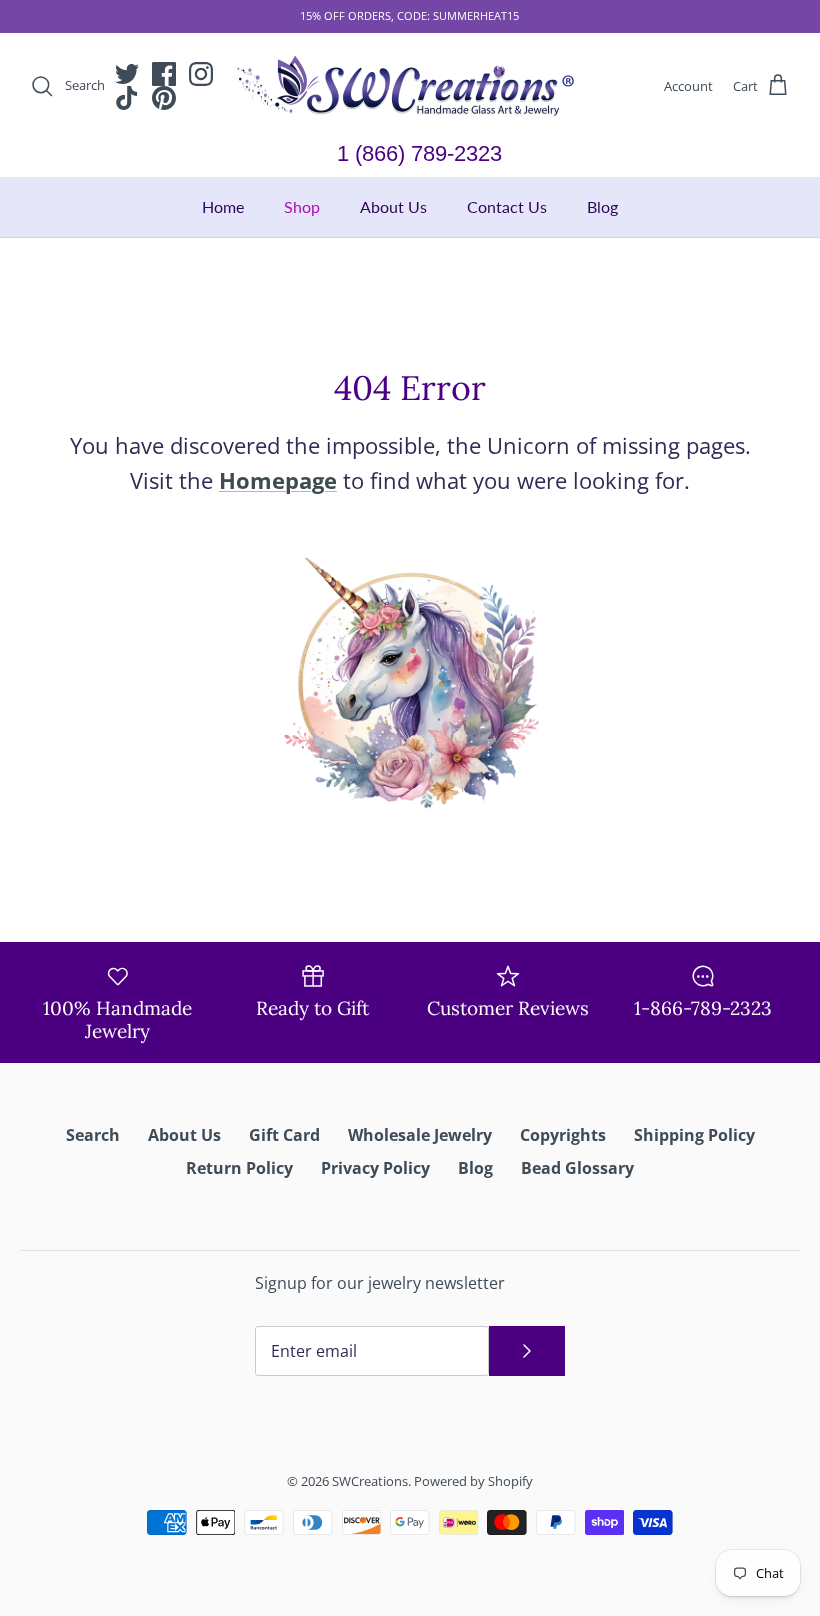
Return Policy (239, 1168)
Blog (602, 206)
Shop (302, 206)
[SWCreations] (410, 86)
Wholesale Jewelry (420, 1135)
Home (223, 206)
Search (93, 1135)
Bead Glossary (577, 1168)
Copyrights (563, 1135)
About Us (393, 206)
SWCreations (370, 1481)
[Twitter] (127, 74)
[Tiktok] (127, 98)
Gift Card (284, 1135)
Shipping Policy (694, 1135)
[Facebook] (164, 74)
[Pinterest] (164, 98)
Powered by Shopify (473, 1481)
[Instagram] (201, 74)
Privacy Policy (375, 1168)
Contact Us (507, 206)
